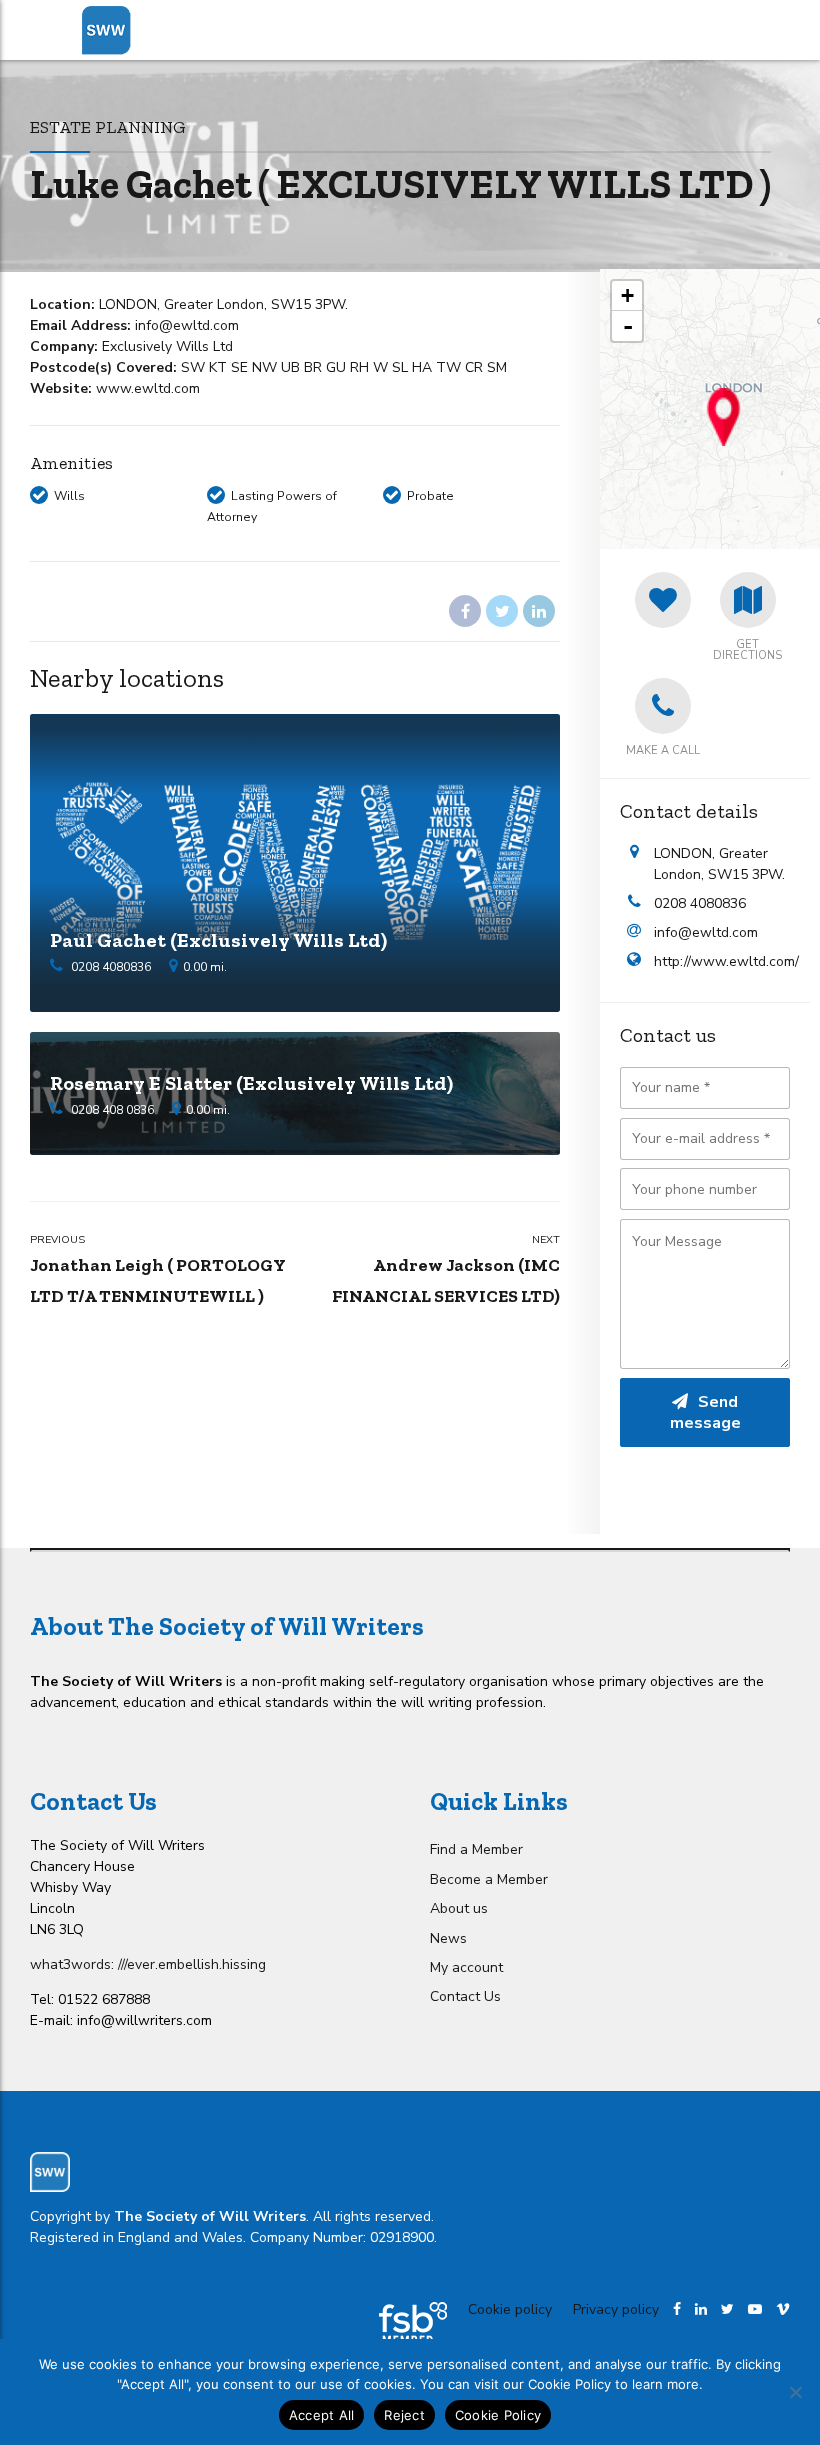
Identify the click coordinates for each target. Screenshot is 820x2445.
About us (459, 1908)
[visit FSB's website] (413, 2324)
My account (466, 1967)
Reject (404, 2415)
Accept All (322, 2415)
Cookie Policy (498, 2415)
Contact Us (465, 1996)
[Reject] (795, 2392)
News (448, 1938)
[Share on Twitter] (502, 611)
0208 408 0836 (112, 1110)
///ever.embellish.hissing (192, 1964)
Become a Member (489, 1879)
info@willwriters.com (144, 2020)
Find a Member (476, 1849)
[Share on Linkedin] (539, 611)
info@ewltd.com (706, 932)
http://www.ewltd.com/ (722, 961)
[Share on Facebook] (465, 611)
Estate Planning (108, 126)
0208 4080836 (111, 967)
